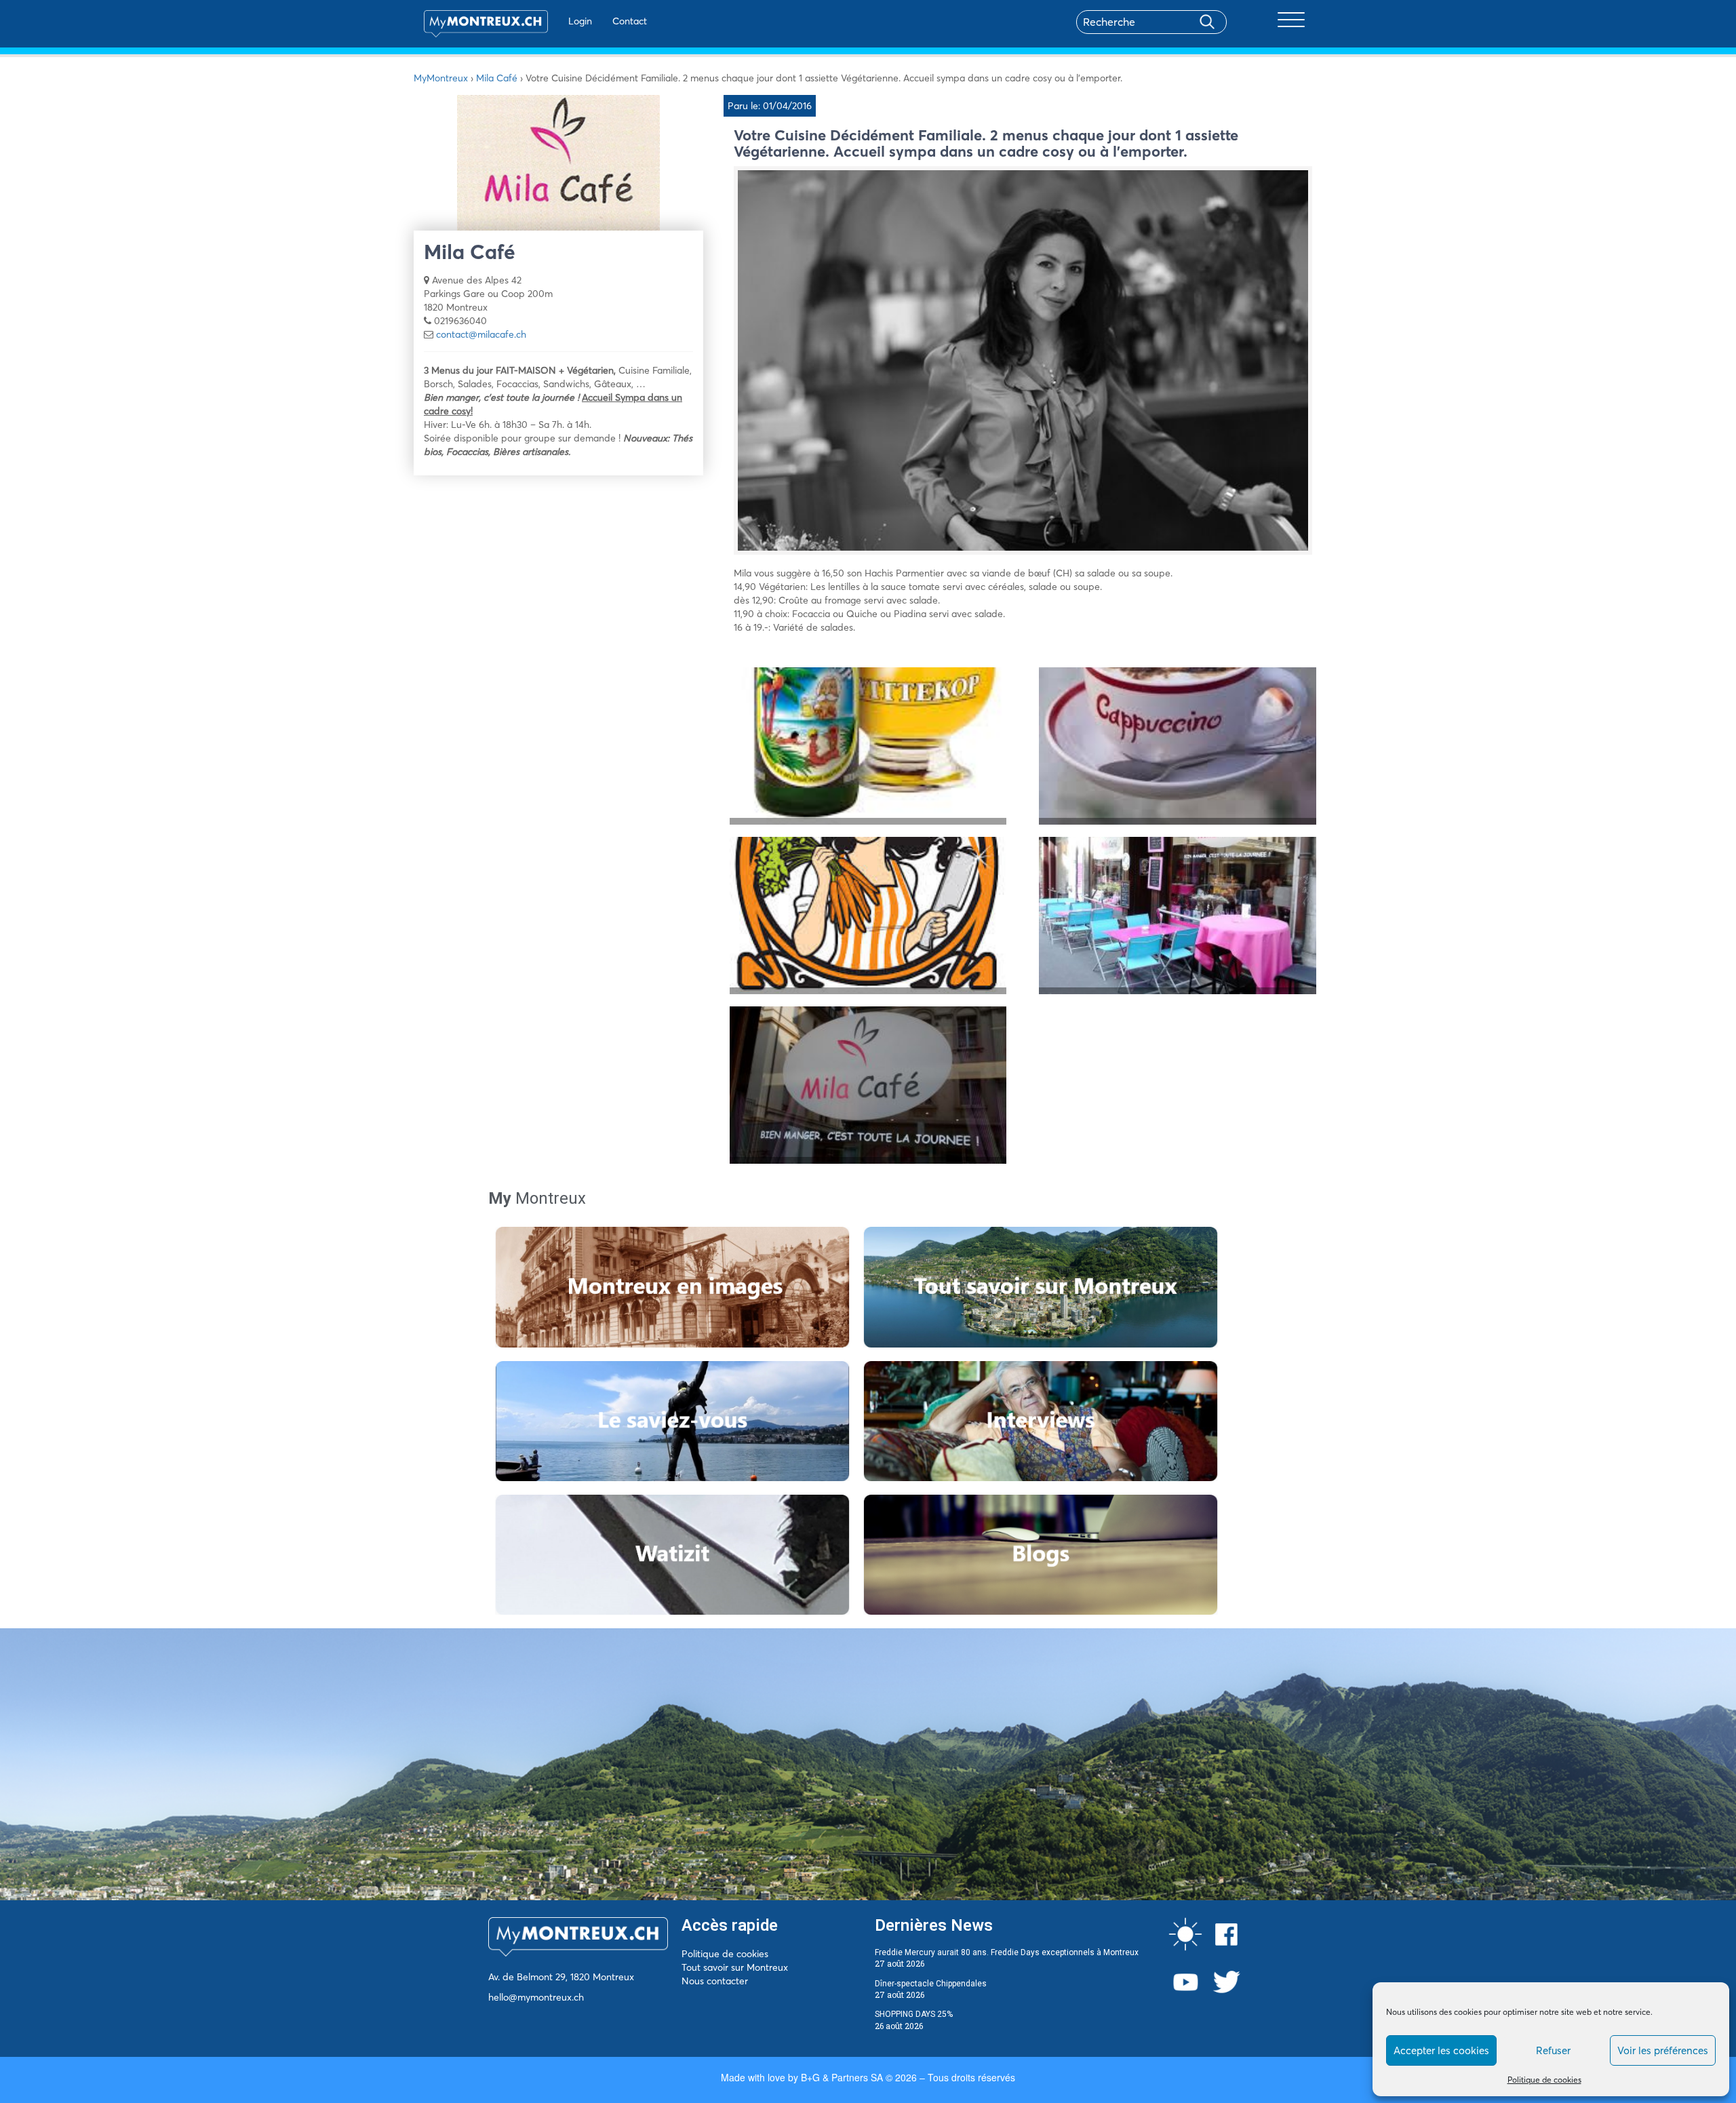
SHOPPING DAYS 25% (914, 2014)
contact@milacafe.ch (481, 334)
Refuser (1553, 2050)
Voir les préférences (1663, 2050)
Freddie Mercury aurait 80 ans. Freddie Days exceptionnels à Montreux (1007, 1952)
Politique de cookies (1544, 2080)
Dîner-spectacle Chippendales (931, 1984)
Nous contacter (715, 1981)
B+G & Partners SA (842, 2077)
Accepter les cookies (1441, 2050)
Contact (630, 21)
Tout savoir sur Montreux (735, 1967)
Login (580, 21)
